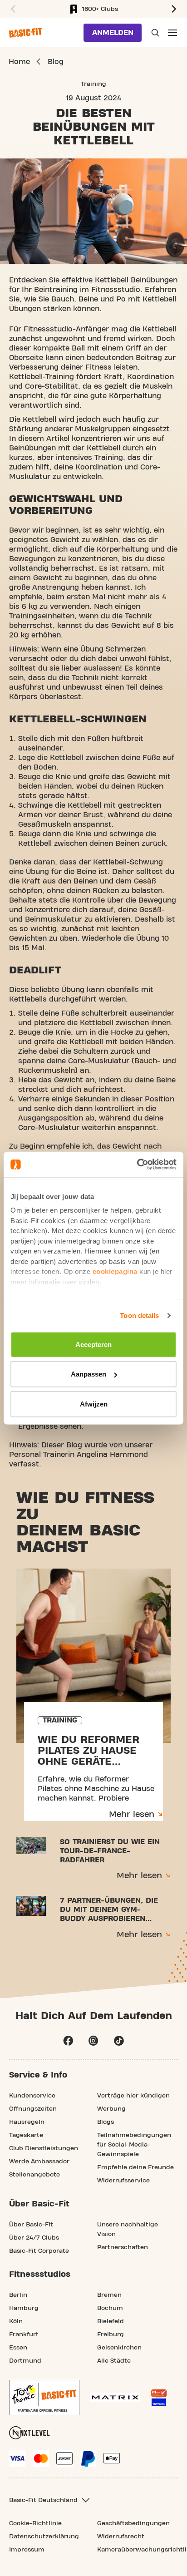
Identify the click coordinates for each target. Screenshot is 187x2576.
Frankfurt (24, 2334)
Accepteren (93, 1344)
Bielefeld (111, 2321)
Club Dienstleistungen (44, 2148)
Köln (16, 2321)
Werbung (111, 2109)
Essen (18, 2348)
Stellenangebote (34, 2175)
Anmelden (113, 33)
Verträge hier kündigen (133, 2096)
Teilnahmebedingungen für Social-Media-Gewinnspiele (134, 2145)
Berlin (18, 2295)
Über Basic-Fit (31, 2225)
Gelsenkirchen (119, 2348)
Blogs (106, 2122)
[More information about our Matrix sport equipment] (115, 2397)
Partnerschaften (123, 2247)
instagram (93, 2041)
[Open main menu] (172, 33)
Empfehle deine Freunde (135, 2167)
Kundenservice (32, 2096)
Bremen (109, 2295)
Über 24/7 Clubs (34, 2238)
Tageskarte (26, 2135)
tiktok (119, 2041)
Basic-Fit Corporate (39, 2251)
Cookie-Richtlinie (35, 2523)
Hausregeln (27, 2122)
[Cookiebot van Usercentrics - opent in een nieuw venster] (137, 1165)
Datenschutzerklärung (44, 2537)
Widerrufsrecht (121, 2537)
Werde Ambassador (39, 2161)
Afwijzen (94, 1404)
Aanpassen (89, 1374)
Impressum (27, 2550)
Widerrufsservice (123, 2181)
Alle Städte (114, 2361)
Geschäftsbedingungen (133, 2523)
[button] (12, 9)
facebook (68, 2041)
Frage (154, 33)
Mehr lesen (132, 1814)
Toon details (139, 1315)
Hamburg (24, 2308)
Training (93, 84)
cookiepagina (115, 1271)
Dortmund (25, 2361)
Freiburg (111, 2334)
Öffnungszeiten (33, 2109)
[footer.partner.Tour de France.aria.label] (44, 2398)
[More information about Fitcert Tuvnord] (159, 2398)
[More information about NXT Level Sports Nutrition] (30, 2433)
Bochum (110, 2308)
